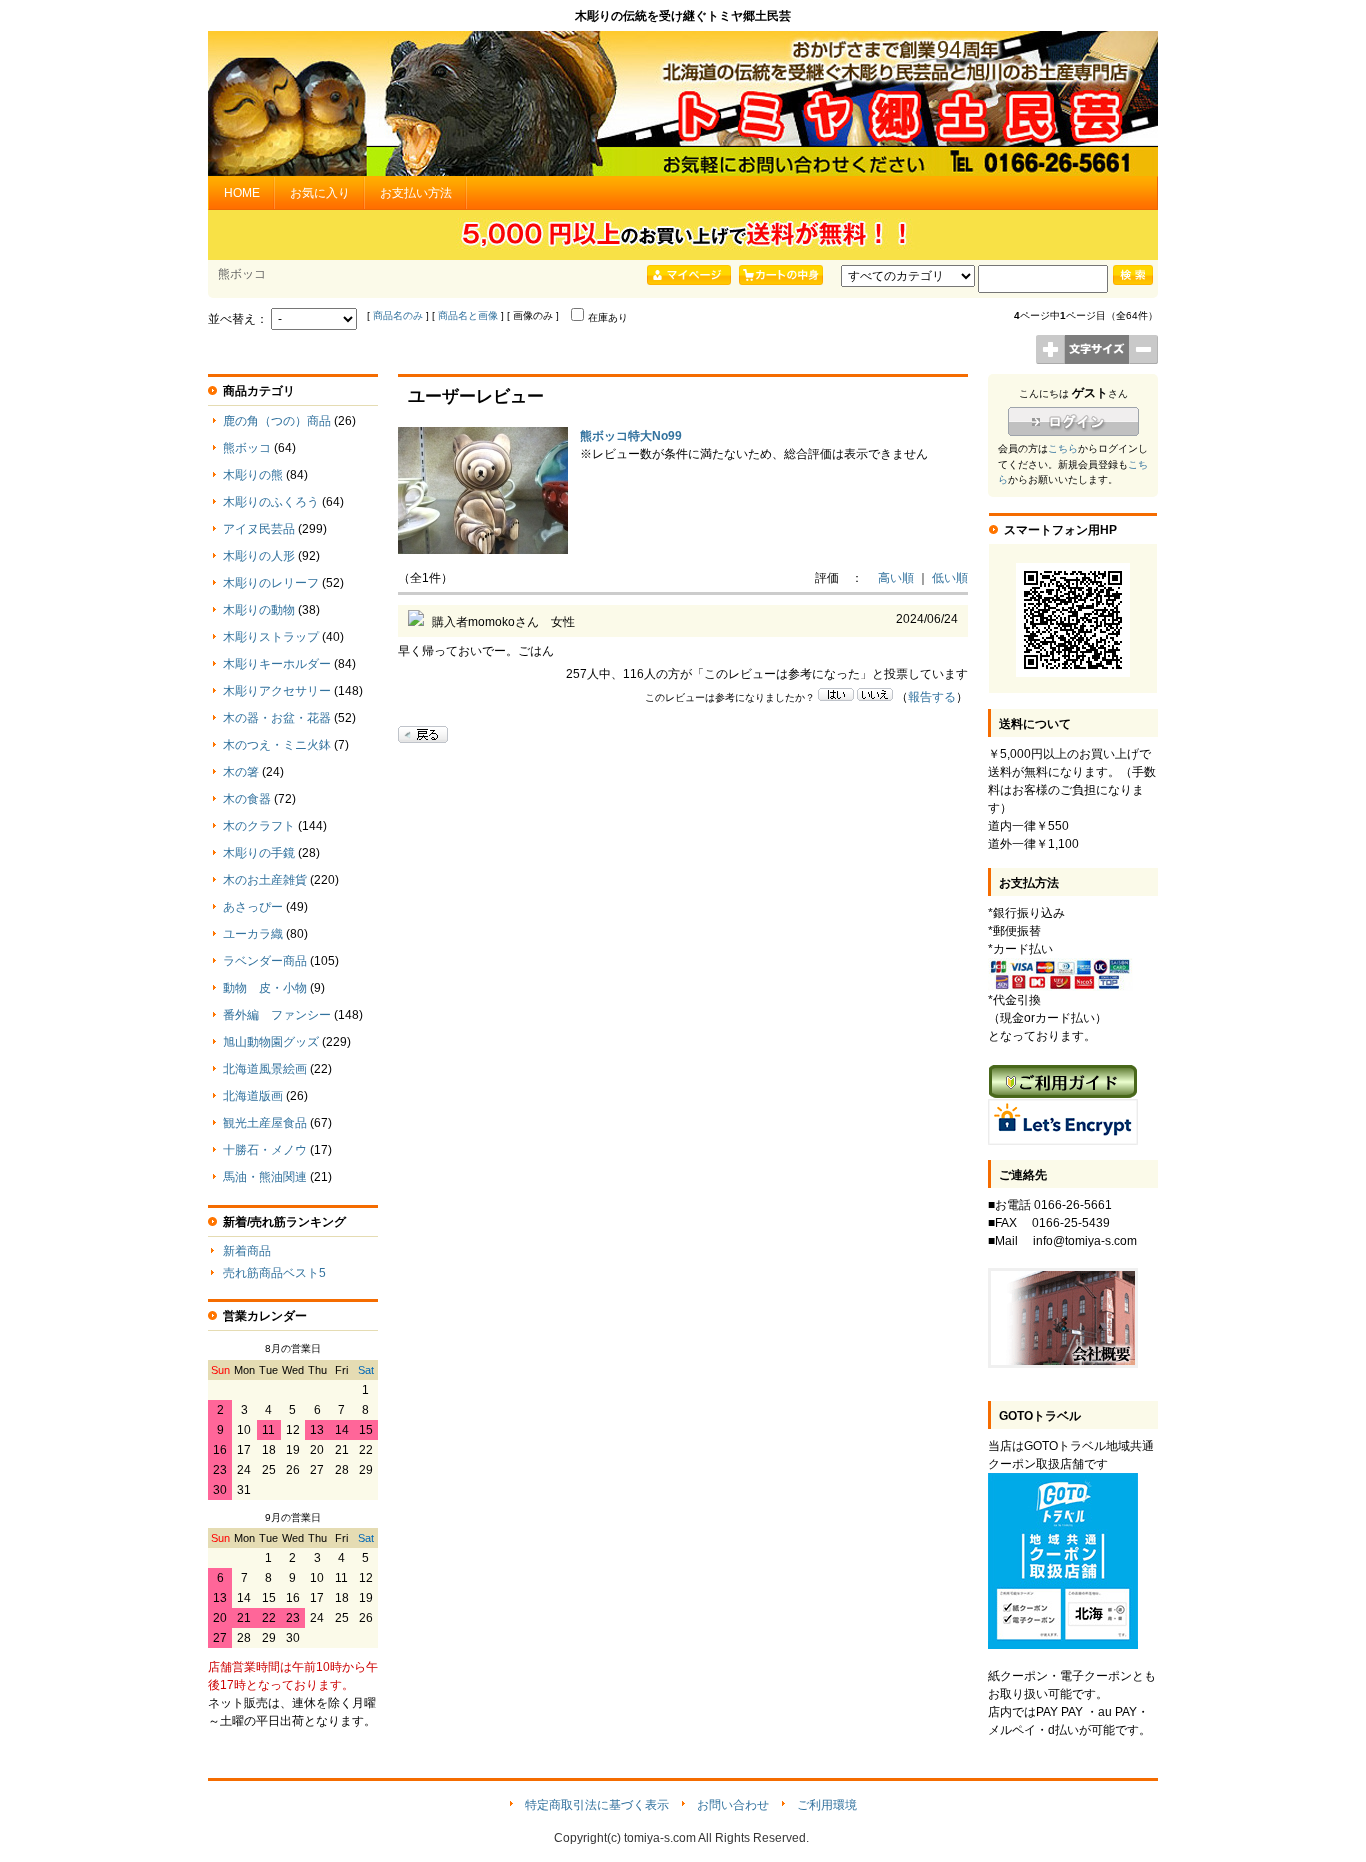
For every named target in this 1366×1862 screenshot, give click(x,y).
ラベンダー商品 (265, 961)
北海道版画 (253, 1096)
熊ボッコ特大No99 (631, 436)
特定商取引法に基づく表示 (597, 1805)
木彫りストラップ (271, 637)
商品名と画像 (468, 315)
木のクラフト (259, 826)
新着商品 (247, 1251)
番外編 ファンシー (277, 1015)
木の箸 (241, 772)
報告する (932, 697)
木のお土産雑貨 (265, 880)
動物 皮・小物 (265, 988)
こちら (1063, 448)
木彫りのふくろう (271, 502)
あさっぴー (253, 907)
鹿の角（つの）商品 (277, 421)
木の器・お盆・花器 (277, 718)
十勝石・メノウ (265, 1150)
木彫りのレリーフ (271, 583)
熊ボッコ (247, 448)
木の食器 (247, 799)
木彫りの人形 (259, 556)
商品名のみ (398, 315)
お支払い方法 (416, 193)
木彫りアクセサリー (277, 691)
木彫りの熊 (253, 475)
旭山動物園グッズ (271, 1042)
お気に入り (320, 193)
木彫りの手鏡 (259, 853)
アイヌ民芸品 (259, 529)
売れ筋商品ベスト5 (274, 1273)
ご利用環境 (827, 1805)
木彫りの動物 (259, 610)
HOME (242, 193)
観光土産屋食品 (265, 1123)
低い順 (950, 578)
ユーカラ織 (253, 934)
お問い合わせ (733, 1805)
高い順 (896, 578)
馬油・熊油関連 (265, 1177)
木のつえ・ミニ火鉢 (277, 745)
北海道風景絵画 (265, 1069)
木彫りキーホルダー (277, 664)
